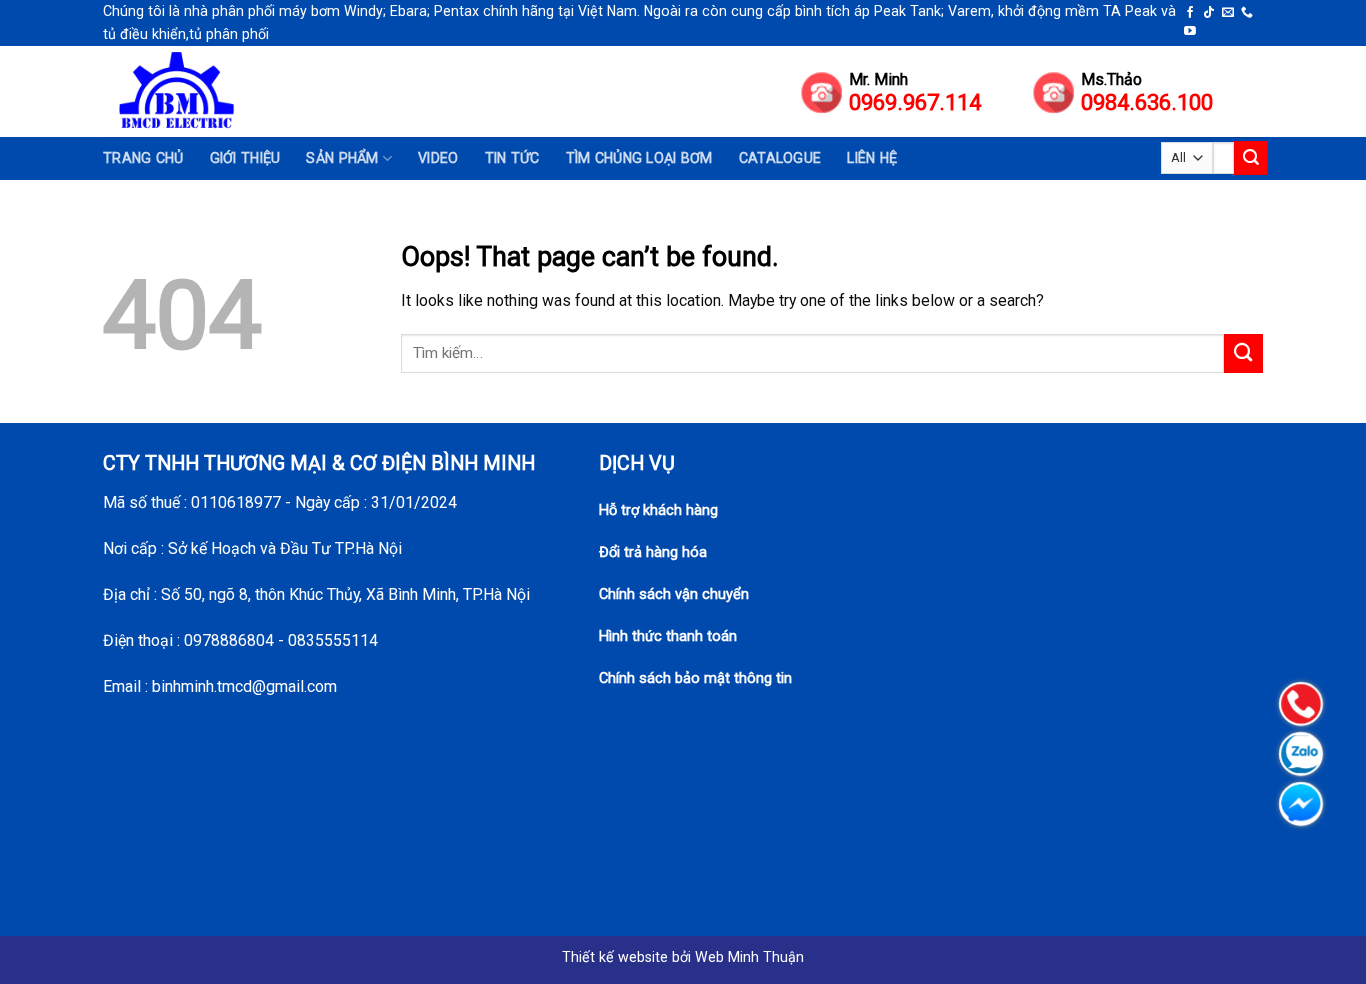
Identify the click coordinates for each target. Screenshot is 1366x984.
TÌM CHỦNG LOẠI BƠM (639, 158)
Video (438, 158)
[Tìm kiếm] (1251, 157)
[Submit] (1243, 353)
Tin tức (512, 158)
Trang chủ (143, 158)
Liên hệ (872, 158)
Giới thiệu (245, 158)
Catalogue (780, 158)
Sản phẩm (342, 158)
